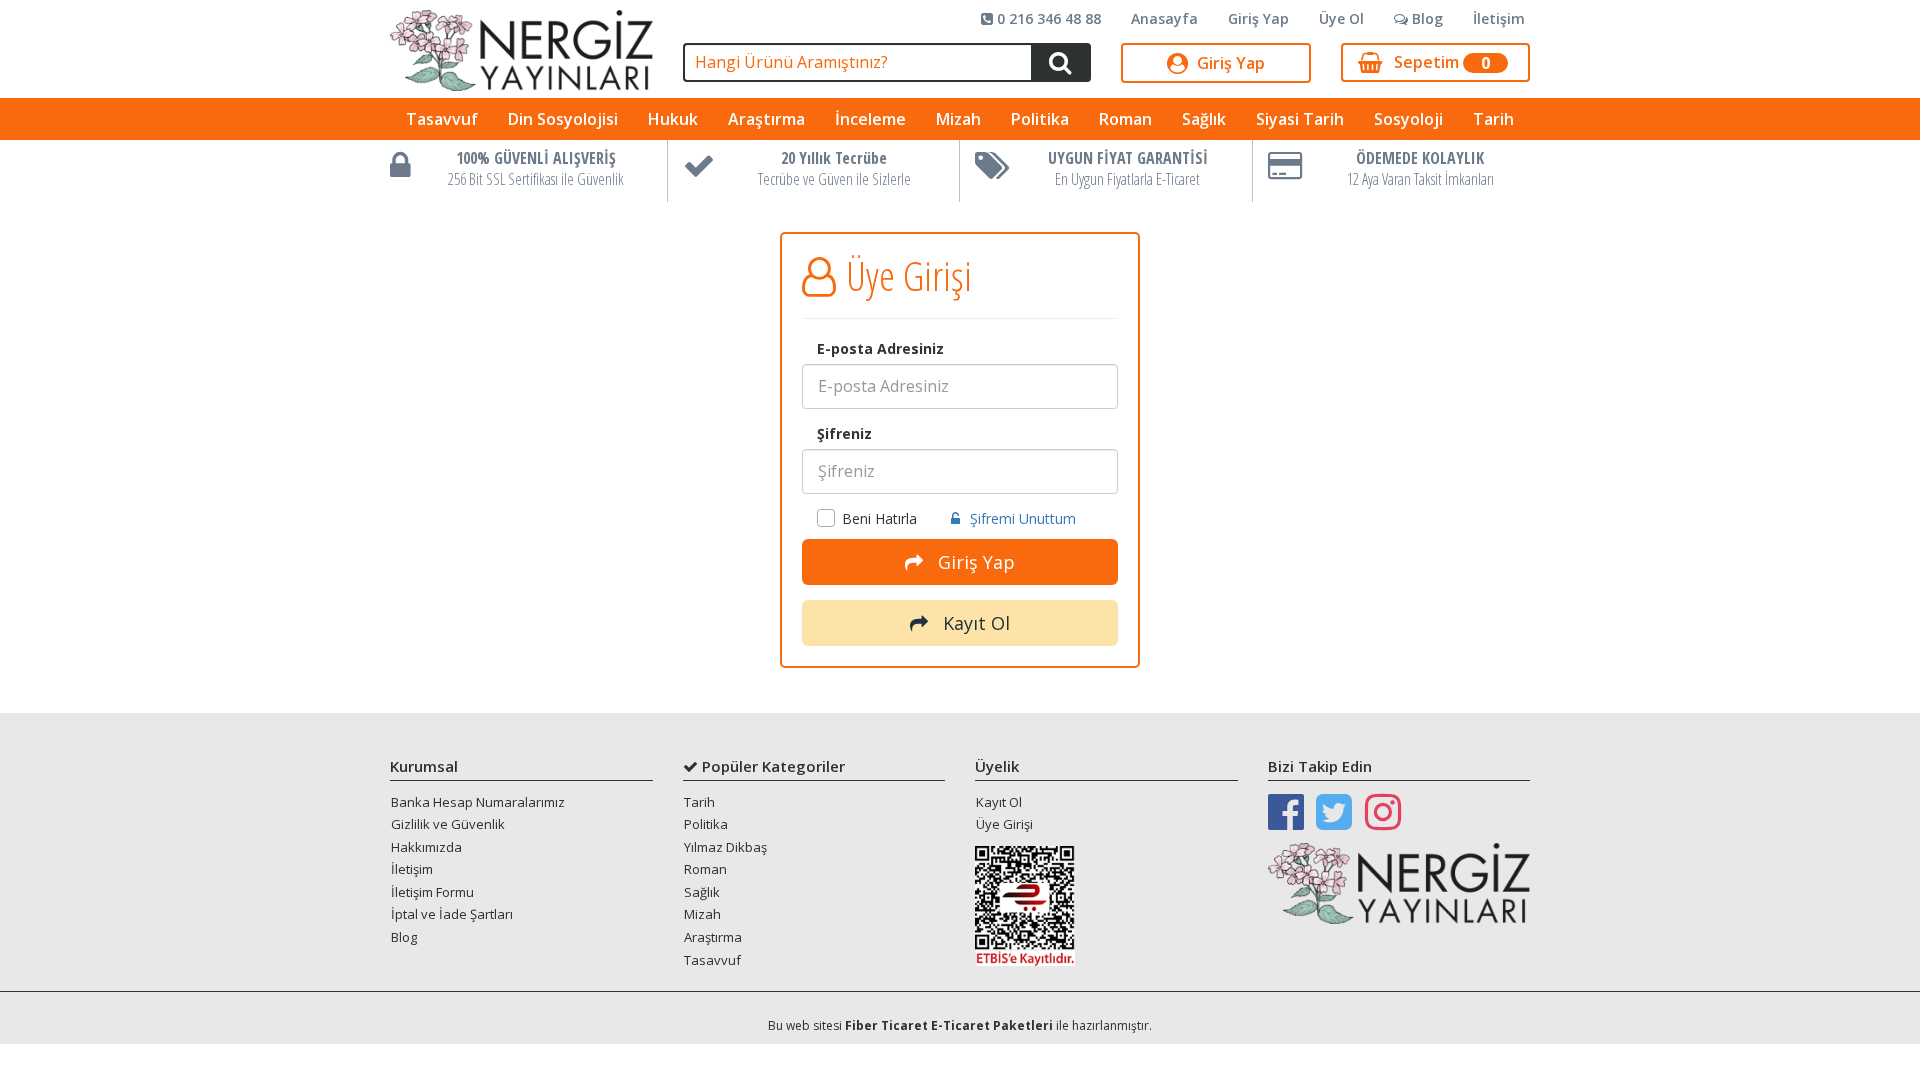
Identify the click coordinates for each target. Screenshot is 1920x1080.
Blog (1425, 18)
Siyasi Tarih (1300, 119)
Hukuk (673, 119)
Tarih (1493, 119)
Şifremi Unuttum (1023, 518)
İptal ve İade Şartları (452, 914)
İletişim (1499, 18)
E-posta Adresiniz (880, 348)
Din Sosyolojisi (563, 119)
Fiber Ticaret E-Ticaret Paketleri (949, 1025)
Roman (1125, 119)
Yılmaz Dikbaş (725, 847)
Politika (1040, 119)
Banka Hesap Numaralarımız (478, 802)
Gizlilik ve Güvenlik (448, 824)
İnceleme (870, 119)
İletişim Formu (432, 892)
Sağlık (1204, 119)
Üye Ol (1341, 18)
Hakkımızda (426, 847)
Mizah (958, 119)
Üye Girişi (1004, 824)
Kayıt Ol (974, 623)
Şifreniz (844, 433)
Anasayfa (1164, 18)
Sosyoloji (1408, 119)
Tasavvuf (442, 119)
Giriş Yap (1258, 18)
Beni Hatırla (879, 518)
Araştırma (766, 119)
